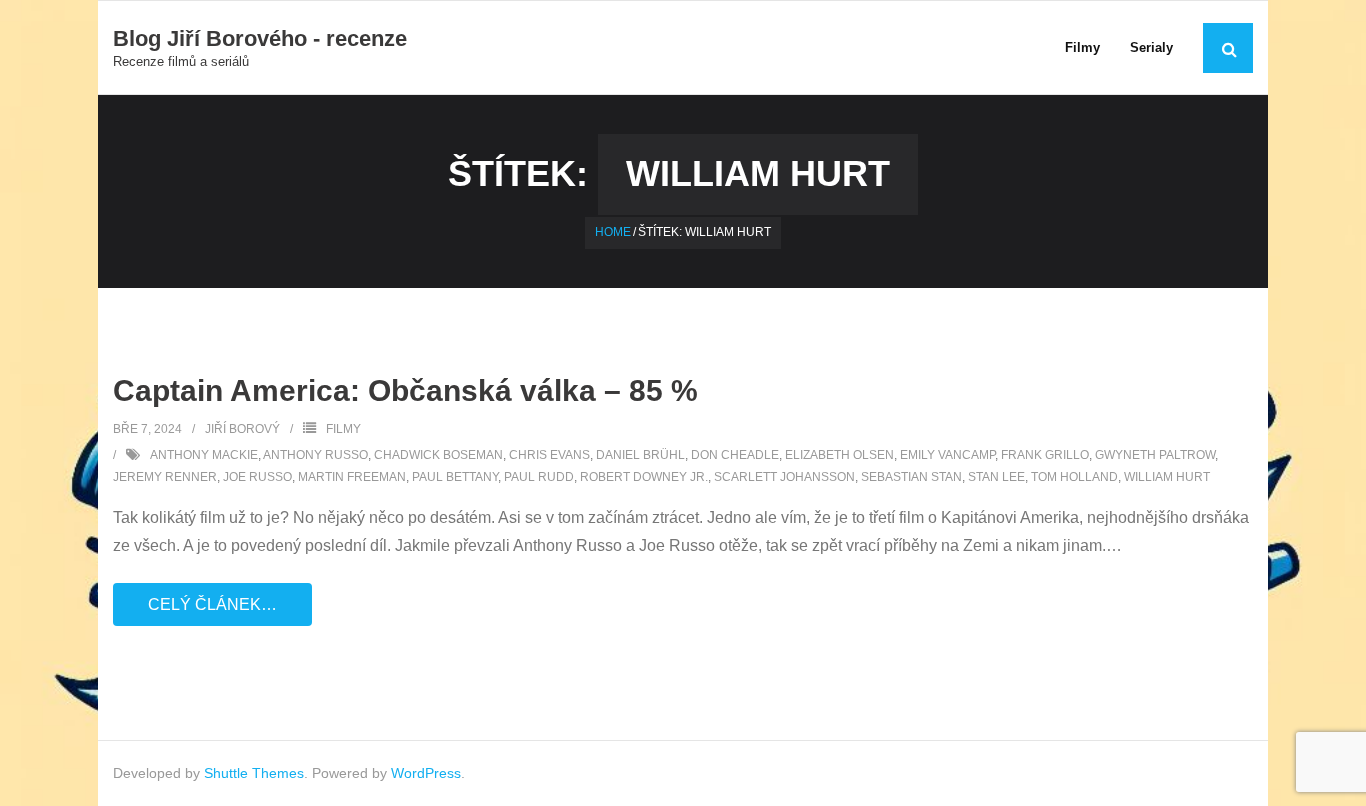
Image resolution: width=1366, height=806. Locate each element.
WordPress (426, 773)
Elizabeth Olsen (839, 455)
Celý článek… (212, 604)
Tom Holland (1074, 477)
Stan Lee (996, 477)
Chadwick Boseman (438, 455)
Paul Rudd (539, 477)
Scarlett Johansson (784, 477)
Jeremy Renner (165, 477)
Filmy (343, 429)
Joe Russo (257, 477)
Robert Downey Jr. (644, 477)
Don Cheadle (735, 455)
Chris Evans (549, 455)
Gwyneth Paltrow (1155, 455)
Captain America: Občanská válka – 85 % (405, 390)
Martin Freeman (352, 477)
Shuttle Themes (254, 773)
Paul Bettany (455, 477)
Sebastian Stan (911, 477)
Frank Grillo (1045, 455)
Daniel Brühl (640, 455)
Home (613, 232)
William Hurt (1167, 477)
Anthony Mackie (204, 455)
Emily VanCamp (947, 455)
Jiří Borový (242, 429)
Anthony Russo (315, 455)
